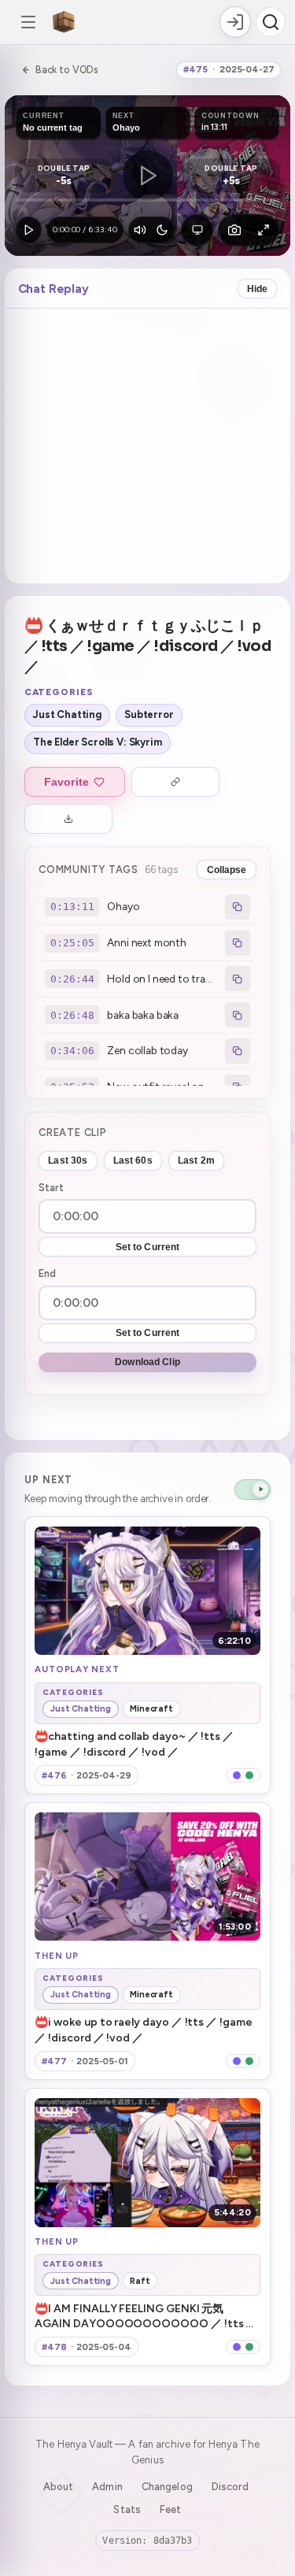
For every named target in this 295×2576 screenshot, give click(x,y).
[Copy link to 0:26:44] (238, 979)
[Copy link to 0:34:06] (238, 1051)
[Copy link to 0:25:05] (238, 943)
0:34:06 (72, 1051)
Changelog (167, 2487)
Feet (171, 2509)
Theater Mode (197, 230)
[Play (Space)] (29, 230)
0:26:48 (72, 1015)
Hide (258, 289)
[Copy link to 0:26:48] (238, 1015)
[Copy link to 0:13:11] (238, 907)
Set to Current (148, 1247)
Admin (107, 2487)
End (47, 1273)
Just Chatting (67, 714)
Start (51, 1188)
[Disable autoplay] (253, 1490)
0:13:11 (72, 907)
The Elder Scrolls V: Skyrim (98, 742)
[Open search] (271, 22)
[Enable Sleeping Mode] (162, 230)
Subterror (149, 714)
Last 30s (68, 1160)
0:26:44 (72, 979)
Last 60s (133, 1160)
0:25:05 (72, 943)
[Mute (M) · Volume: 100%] (140, 230)
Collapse (227, 870)
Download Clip (147, 1362)
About (59, 2487)
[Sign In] (235, 22)
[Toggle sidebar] (28, 22)
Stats (127, 2509)
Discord (230, 2487)
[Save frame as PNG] (234, 230)
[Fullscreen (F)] (264, 230)
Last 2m (196, 1160)
